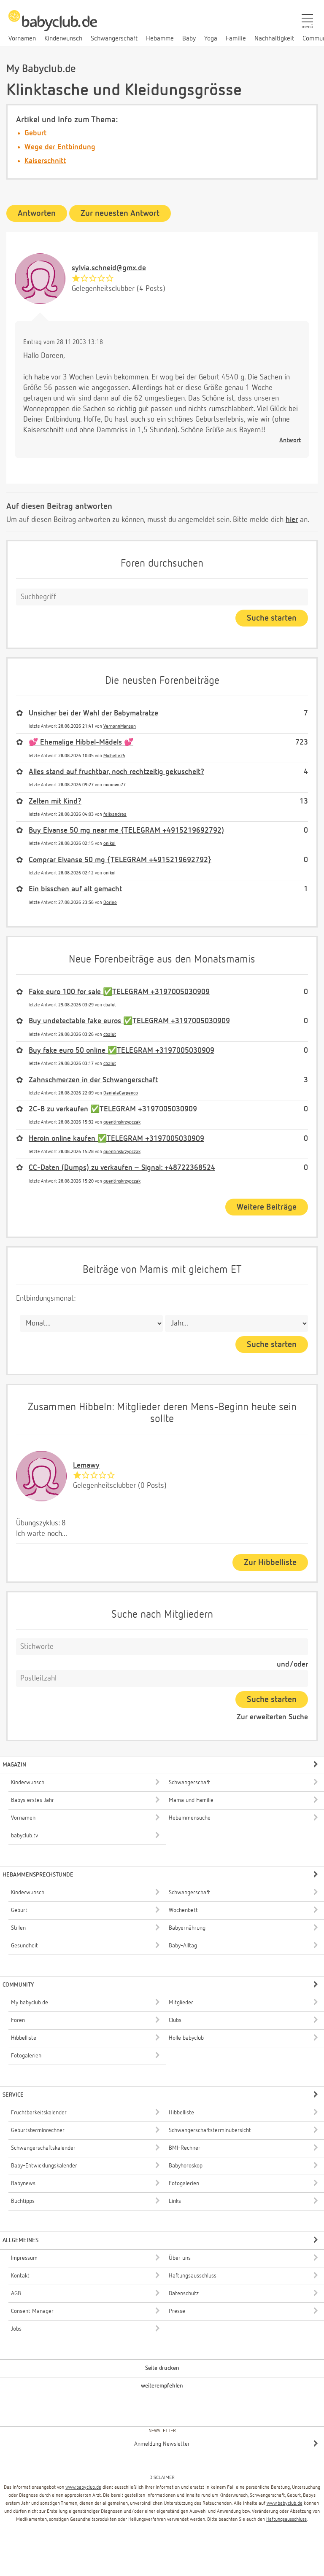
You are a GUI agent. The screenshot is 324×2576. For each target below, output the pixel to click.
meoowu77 (115, 785)
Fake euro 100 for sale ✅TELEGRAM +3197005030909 (119, 992)
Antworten (37, 213)
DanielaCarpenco (121, 1093)
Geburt (35, 133)
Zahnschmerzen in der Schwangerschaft (93, 1080)
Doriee (110, 902)
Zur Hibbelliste (270, 1562)
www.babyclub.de (83, 2487)
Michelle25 (114, 756)
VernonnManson (120, 726)
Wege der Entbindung (60, 147)
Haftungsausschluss (286, 2520)
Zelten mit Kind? (55, 801)
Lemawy (86, 1465)
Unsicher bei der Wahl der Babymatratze (93, 713)
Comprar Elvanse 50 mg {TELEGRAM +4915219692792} (120, 860)
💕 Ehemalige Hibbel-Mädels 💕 (81, 742)
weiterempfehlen (162, 2386)
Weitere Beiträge (267, 1207)
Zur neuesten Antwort (120, 213)
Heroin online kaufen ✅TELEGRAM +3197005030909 (116, 1139)
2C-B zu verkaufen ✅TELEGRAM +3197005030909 (113, 1109)
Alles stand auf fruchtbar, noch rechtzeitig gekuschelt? (116, 772)
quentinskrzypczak (122, 1122)
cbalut (110, 1005)
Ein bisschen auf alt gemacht (75, 889)
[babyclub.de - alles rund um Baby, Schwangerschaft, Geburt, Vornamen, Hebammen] (53, 25)
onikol (109, 843)
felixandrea (115, 814)
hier (292, 520)
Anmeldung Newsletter (162, 2444)
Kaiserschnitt (45, 161)
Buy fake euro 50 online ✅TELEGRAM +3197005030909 (121, 1051)
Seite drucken (162, 2368)
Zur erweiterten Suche (272, 1717)
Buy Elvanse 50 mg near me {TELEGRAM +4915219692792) (126, 831)
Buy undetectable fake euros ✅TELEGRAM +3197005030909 (129, 1021)
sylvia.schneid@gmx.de (109, 268)
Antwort (290, 440)
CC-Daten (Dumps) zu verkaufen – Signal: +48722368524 (122, 1168)
